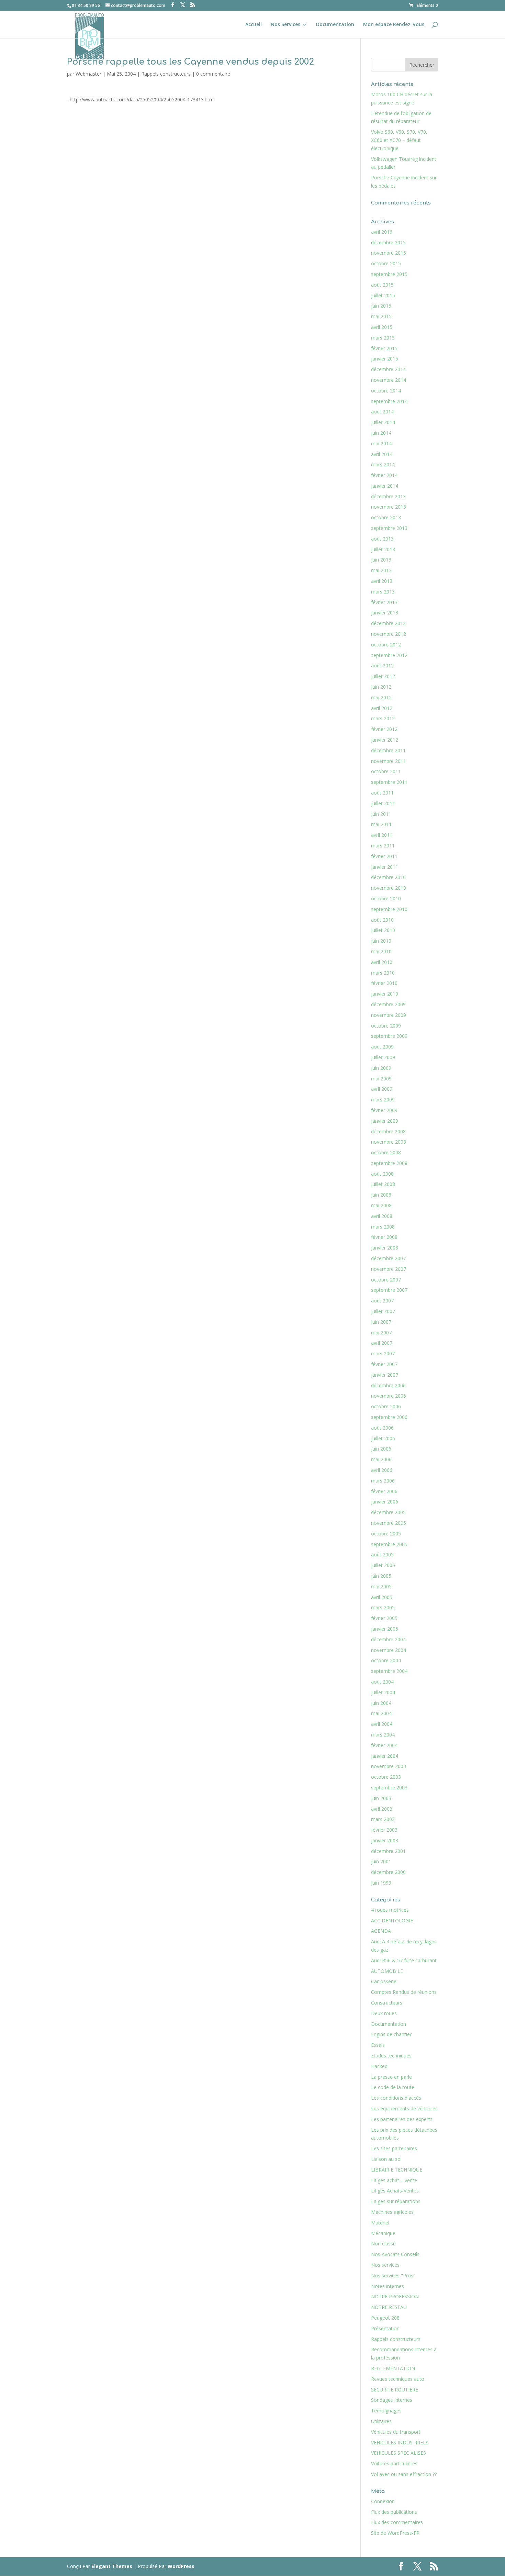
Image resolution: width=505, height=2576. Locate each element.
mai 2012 (381, 697)
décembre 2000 (388, 1872)
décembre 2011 (388, 750)
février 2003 (384, 1830)
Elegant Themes (112, 2566)
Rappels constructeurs (166, 74)
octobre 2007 (386, 1280)
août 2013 (382, 539)
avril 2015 (382, 327)
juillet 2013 (383, 549)
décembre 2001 (388, 1851)
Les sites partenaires (394, 2148)
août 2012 (382, 665)
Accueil (254, 25)
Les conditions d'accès (396, 2098)
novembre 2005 (389, 1523)
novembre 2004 (389, 1650)
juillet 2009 (383, 1057)
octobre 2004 (386, 1660)
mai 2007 (381, 1333)
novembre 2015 (389, 253)
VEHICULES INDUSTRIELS (400, 2442)
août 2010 (382, 920)
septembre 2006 (389, 1417)
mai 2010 (381, 951)
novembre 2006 (389, 1396)
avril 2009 (382, 1089)
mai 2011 (381, 824)
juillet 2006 (383, 1438)
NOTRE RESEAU (389, 2307)
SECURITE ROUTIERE (395, 2390)
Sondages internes (392, 2400)
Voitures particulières (394, 2463)
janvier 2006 (385, 1502)
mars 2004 (383, 1735)
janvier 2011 (385, 867)
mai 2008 (381, 1205)
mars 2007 (383, 1353)
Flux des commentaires (397, 2522)
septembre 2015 (389, 274)
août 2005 (382, 1555)
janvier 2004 (385, 1756)
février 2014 (384, 475)
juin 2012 (381, 687)
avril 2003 (382, 1809)
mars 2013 (383, 592)
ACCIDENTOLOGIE (392, 1920)
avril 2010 (382, 962)
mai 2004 (381, 1713)
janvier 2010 (385, 994)
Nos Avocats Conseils (395, 2254)
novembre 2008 (389, 1142)
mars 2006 (383, 1481)
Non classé (383, 2244)
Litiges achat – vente (394, 2180)
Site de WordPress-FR (395, 2533)
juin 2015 (381, 306)
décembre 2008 (388, 1131)
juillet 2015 (383, 295)
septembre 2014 (389, 401)
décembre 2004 (388, 1639)
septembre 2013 (389, 528)
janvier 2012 (385, 740)
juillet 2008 (383, 1184)
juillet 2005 (383, 1565)
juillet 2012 (383, 676)
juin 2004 (381, 1703)
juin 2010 (381, 941)
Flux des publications (394, 2512)
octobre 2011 (386, 771)
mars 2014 (383, 464)
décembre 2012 (388, 623)
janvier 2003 (385, 1840)
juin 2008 (381, 1195)
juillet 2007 (383, 1311)
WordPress (181, 2566)
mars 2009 (383, 1100)
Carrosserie (384, 1981)
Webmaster (88, 74)
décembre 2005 (388, 1512)
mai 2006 (381, 1459)
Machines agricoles (392, 2212)
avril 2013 (382, 581)
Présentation (385, 2328)
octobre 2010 (386, 898)
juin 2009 (381, 1068)
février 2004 (384, 1745)
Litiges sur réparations (396, 2201)
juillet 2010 (383, 930)
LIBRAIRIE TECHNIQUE (397, 2170)
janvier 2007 (385, 1375)
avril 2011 (382, 835)
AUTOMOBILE (387, 1971)
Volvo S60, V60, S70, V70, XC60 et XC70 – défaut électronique (399, 140)
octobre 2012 (386, 645)
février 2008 (384, 1237)
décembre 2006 (388, 1385)
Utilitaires (381, 2421)
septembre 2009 (389, 1036)
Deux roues (384, 2013)
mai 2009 (381, 1079)
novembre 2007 (389, 1269)
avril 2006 (382, 1470)
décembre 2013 (388, 496)
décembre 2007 (388, 1258)
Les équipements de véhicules (404, 2108)
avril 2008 (382, 1216)
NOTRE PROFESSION (395, 2296)
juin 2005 (381, 1576)
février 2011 (384, 856)
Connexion (383, 2501)
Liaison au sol (386, 2159)
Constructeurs (387, 2003)
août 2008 (382, 1174)
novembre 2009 (389, 1015)
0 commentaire (213, 74)
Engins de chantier (391, 2034)
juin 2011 (381, 814)
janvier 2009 (385, 1121)
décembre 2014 (388, 369)
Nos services (385, 2265)
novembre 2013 (389, 507)
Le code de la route (393, 2087)
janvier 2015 (385, 359)
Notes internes (388, 2286)
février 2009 (384, 1110)
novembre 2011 (389, 761)
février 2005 (384, 1618)
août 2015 (382, 285)
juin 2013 (381, 560)
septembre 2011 (389, 782)
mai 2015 (381, 316)
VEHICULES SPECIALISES (399, 2453)
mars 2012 (383, 718)
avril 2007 (382, 1343)
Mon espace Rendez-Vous (394, 25)
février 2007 (384, 1364)
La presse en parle (391, 2077)
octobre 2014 (386, 391)
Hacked (379, 2066)
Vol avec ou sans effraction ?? (404, 2474)
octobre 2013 (386, 517)
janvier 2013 (385, 613)
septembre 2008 (389, 1163)
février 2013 (384, 602)
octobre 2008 (386, 1152)
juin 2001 (381, 1861)
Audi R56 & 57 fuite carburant (404, 1960)
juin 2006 (381, 1449)
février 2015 (384, 348)
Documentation (335, 25)
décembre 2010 (388, 877)
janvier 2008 (385, 1248)
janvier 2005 (385, 1629)
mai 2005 (381, 1586)
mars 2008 (383, 1227)
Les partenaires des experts (402, 2119)
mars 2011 (383, 846)
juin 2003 (381, 1798)
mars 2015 (383, 338)
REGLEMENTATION (393, 2368)
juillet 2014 (383, 422)
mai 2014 (381, 443)
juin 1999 (381, 1883)
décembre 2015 (388, 242)
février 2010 (384, 983)
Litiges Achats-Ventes (395, 2191)
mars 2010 (383, 973)
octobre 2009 (386, 1026)
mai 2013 (381, 570)
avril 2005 (382, 1597)
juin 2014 (381, 433)
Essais (378, 2045)
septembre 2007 (389, 1290)
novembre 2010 (389, 888)
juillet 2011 (383, 803)
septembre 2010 (389, 909)
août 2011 (382, 793)
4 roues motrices (390, 1910)
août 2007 (382, 1301)
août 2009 (382, 1047)
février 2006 (384, 1491)
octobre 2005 (386, 1534)
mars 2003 (383, 1819)
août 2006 (382, 1428)
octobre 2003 (386, 1777)
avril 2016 (382, 232)
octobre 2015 (386, 263)
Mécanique (383, 2233)
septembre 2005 (389, 1544)
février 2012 (384, 729)
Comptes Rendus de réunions (404, 1992)
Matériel (380, 2223)
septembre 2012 (389, 655)
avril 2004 (382, 1724)
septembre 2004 (389, 1671)
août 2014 (382, 412)
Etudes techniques (391, 2056)
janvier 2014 (385, 486)
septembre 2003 (389, 1787)
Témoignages (386, 2411)
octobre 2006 (386, 1406)
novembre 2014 (389, 380)
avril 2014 (382, 454)
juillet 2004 (383, 1692)
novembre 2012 (389, 634)
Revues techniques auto (398, 2379)
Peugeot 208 (385, 2318)
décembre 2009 (388, 1004)
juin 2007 (381, 1322)
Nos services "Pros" (393, 2275)
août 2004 (382, 1682)
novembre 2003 (389, 1766)
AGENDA (381, 1931)
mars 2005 (383, 1607)
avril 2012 (382, 708)
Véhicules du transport (396, 2432)
